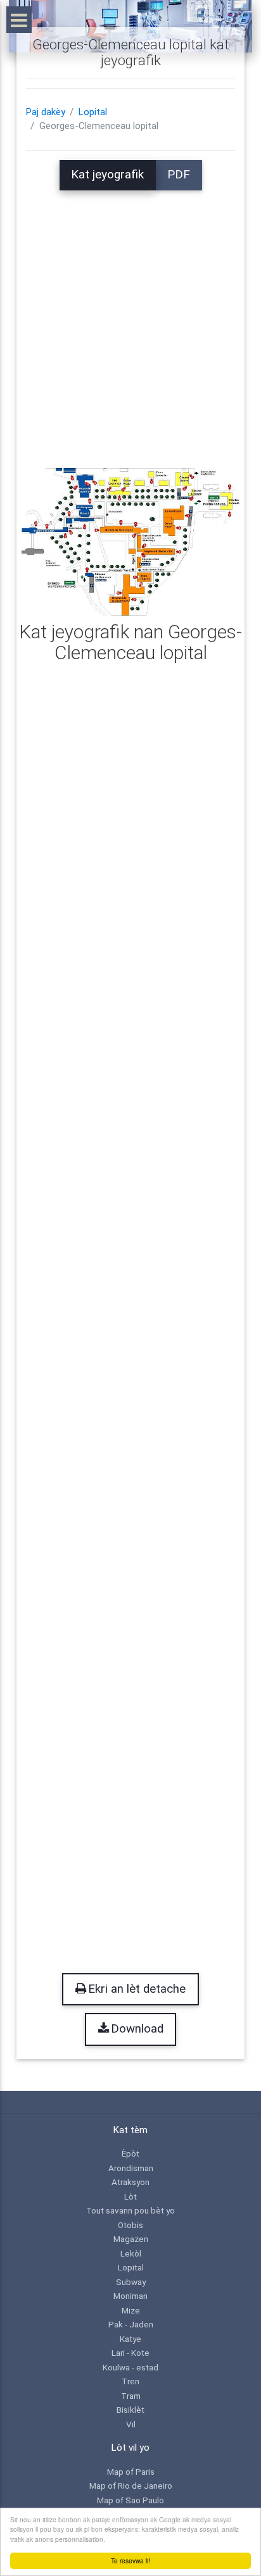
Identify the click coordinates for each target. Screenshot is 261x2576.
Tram (131, 2396)
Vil (131, 2424)
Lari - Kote (130, 2353)
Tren (130, 2381)
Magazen (131, 2239)
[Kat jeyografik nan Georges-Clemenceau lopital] (130, 542)
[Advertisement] (130, 321)
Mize (131, 2310)
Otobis (130, 2225)
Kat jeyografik (107, 175)
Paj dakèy (46, 112)
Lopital (93, 112)
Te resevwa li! (130, 2561)
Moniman (130, 2296)
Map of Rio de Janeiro (131, 2486)
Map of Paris (131, 2472)
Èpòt (130, 2153)
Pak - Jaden (131, 2324)
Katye (130, 2339)
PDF (179, 175)
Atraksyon (130, 2182)
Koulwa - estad (130, 2367)
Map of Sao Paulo (130, 2500)
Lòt (130, 2196)
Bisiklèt (130, 2410)
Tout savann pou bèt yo (130, 2210)
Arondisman (131, 2168)
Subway (131, 2282)
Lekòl (131, 2253)
